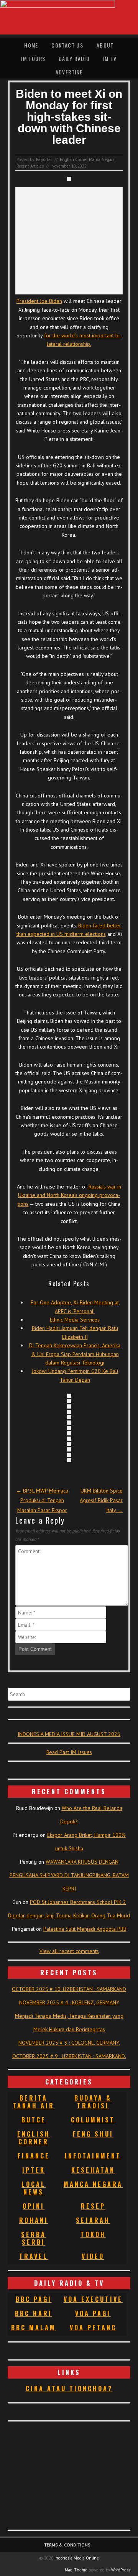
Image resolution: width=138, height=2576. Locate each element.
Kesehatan (93, 2170)
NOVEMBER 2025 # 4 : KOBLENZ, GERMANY (69, 2002)
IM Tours (33, 58)
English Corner (74, 159)
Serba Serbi (34, 2238)
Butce (34, 2120)
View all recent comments (69, 1951)
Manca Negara (102, 159)
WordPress (121, 2570)
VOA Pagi (93, 2313)
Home (31, 45)
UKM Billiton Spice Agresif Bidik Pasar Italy (101, 1500)
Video (93, 2256)
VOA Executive (93, 2299)
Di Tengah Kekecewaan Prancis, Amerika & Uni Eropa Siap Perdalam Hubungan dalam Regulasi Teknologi (75, 1354)
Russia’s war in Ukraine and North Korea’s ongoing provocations (69, 1195)
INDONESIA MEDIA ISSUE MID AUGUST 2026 (69, 1734)
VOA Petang (93, 2328)
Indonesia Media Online (77, 2558)
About (105, 45)
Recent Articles (30, 166)
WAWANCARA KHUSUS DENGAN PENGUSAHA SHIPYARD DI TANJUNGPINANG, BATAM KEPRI (69, 1875)
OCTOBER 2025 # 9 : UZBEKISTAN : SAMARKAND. (69, 2056)
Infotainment (93, 2156)
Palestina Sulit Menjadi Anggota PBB (85, 1929)
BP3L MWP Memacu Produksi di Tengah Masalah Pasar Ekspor (42, 1500)
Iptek (34, 2170)
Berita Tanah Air (34, 2102)
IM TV (110, 58)
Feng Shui (93, 2134)
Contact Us (67, 45)
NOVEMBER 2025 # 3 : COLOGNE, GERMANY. (69, 2043)
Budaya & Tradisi (93, 2102)
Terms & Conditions (67, 2545)
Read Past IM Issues (69, 1752)
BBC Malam (34, 2328)
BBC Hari (34, 2313)
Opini (34, 2206)
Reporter (44, 159)
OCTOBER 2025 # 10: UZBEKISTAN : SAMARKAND (69, 1989)
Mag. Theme (76, 2570)
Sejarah (93, 2220)
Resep (93, 2206)
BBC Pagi (34, 2299)
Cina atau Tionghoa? (69, 2389)
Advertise (69, 72)
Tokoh (93, 2234)
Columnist (93, 2120)
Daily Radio (74, 58)
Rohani (34, 2220)
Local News (34, 2188)
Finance (34, 2156)
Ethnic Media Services (75, 1320)
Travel (34, 2256)
